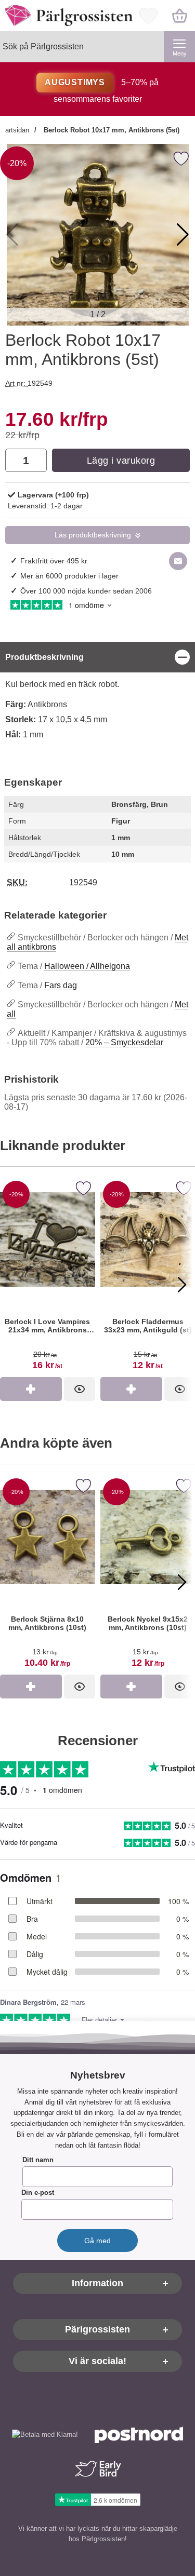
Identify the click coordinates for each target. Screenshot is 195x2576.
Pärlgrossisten (97, 2329)
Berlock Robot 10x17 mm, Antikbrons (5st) (110, 130)
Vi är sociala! (97, 2361)
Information (97, 2283)
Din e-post (38, 2193)
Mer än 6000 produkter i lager (69, 576)
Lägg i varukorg (121, 461)
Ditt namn (38, 2160)
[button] (183, 235)
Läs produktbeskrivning (93, 535)
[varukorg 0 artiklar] (179, 16)
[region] (97, 657)
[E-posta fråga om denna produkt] (178, 561)
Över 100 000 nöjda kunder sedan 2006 (86, 591)
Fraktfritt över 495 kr (54, 561)
